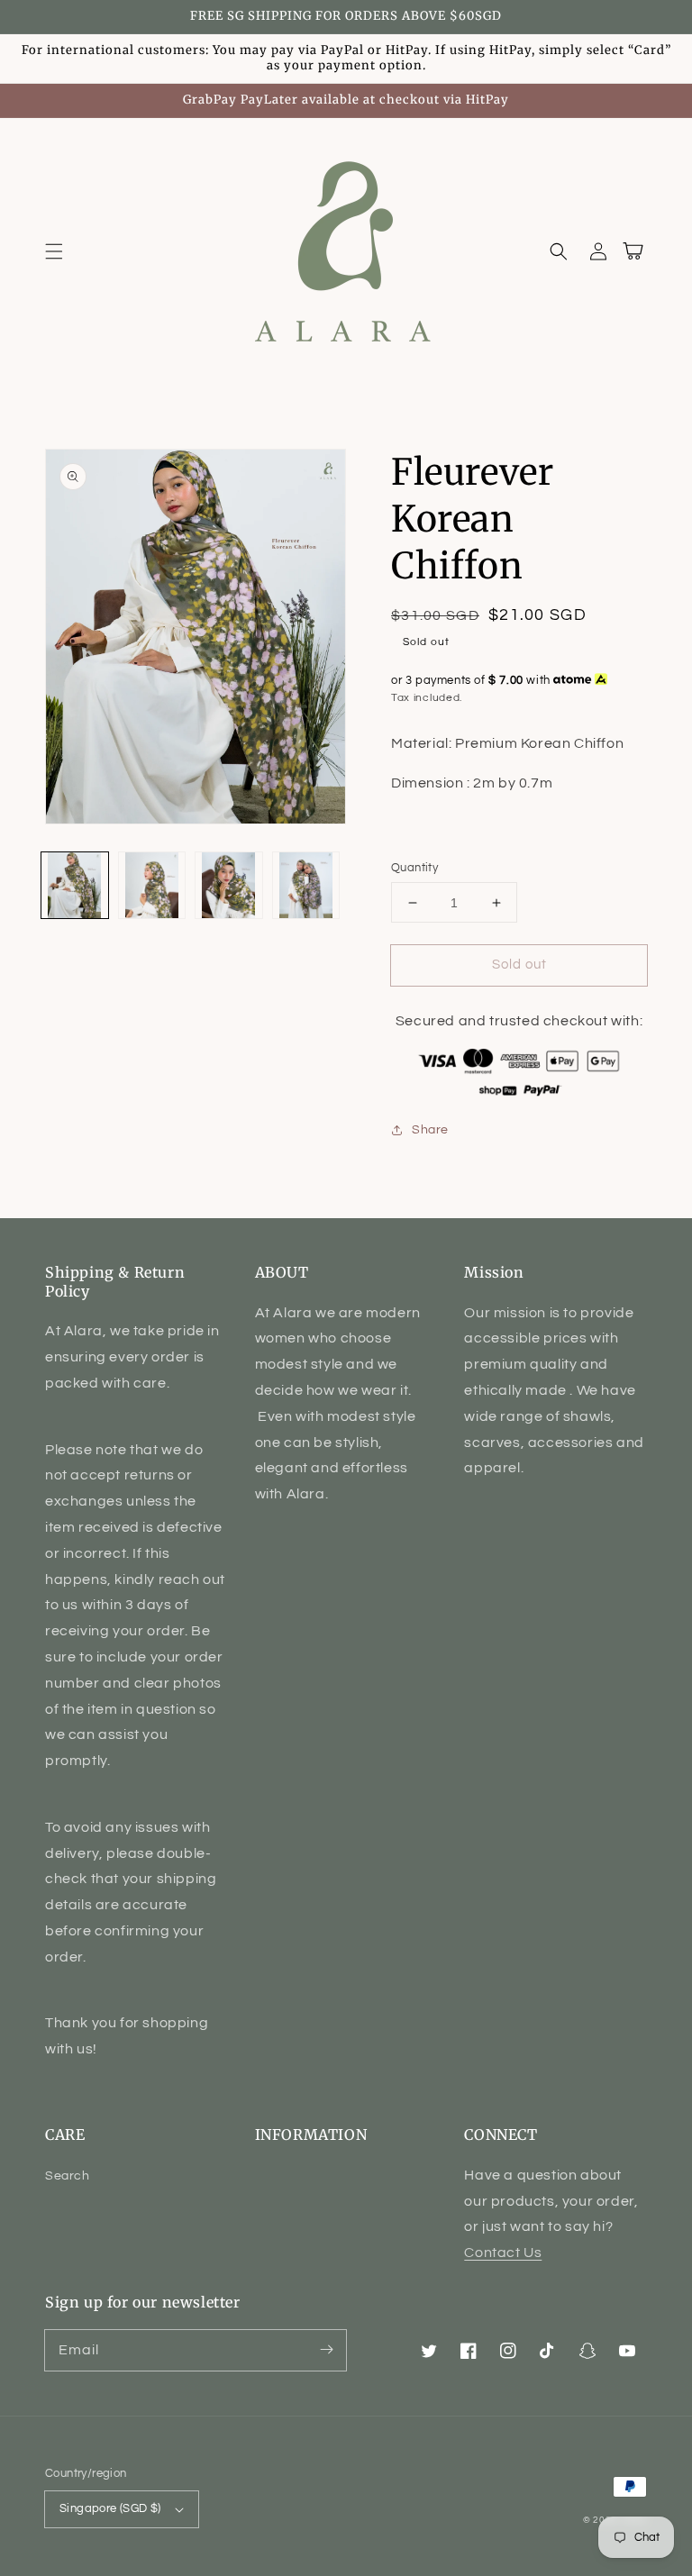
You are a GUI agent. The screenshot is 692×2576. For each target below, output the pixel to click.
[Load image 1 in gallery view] (75, 886)
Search (68, 2176)
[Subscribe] (326, 2350)
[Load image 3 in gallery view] (229, 886)
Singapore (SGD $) (110, 2508)
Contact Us (503, 2253)
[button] (54, 251)
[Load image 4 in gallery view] (306, 886)
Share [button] (430, 1130)
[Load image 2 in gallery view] (152, 886)
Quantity (414, 868)
